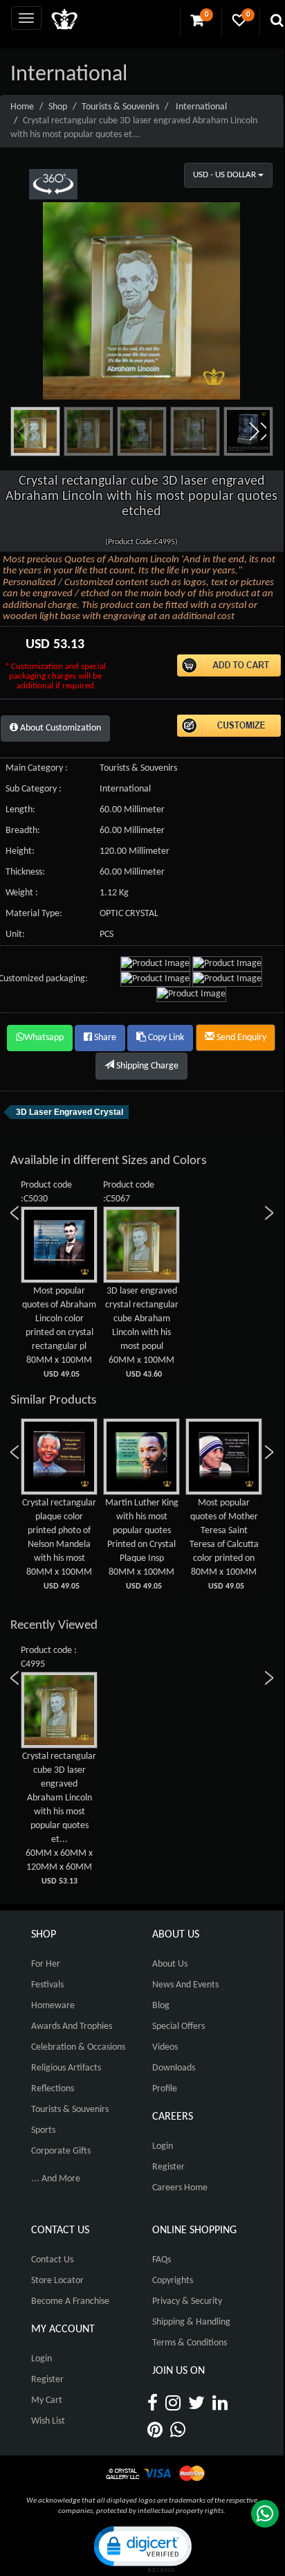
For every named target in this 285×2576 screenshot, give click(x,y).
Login (163, 2146)
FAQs (162, 2260)
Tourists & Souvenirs (120, 107)
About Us (170, 1964)
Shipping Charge (146, 1066)
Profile (165, 2089)
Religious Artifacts (66, 2068)
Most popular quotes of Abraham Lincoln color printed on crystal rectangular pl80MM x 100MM (59, 1332)
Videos (165, 2047)
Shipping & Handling (191, 2322)
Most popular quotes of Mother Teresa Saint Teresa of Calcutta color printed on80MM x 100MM (224, 1544)
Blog (161, 2006)
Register (168, 2167)
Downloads (174, 2068)
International (201, 107)
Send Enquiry (240, 1038)
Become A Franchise (70, 2301)
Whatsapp (44, 1038)
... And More (56, 2179)
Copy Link (165, 1038)
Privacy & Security (187, 2301)
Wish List (48, 2421)
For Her (46, 1964)
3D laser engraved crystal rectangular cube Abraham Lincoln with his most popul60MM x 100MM (142, 1332)
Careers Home (180, 2188)
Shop (58, 107)
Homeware (53, 2006)
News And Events (185, 1985)
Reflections (53, 2089)
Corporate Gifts (61, 2151)
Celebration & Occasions (78, 2047)
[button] (257, 431)
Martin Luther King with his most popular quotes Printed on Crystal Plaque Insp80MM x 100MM (142, 1544)
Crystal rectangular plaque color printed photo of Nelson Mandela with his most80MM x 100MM (59, 1544)
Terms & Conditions (190, 2343)
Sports (43, 2130)
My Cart (47, 2400)
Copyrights (173, 2281)
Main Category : (37, 768)
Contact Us (52, 2260)
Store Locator (57, 2281)
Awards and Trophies (72, 2027)
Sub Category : (34, 789)
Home (22, 107)
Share (104, 1038)
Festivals (47, 1985)
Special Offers (178, 2027)
